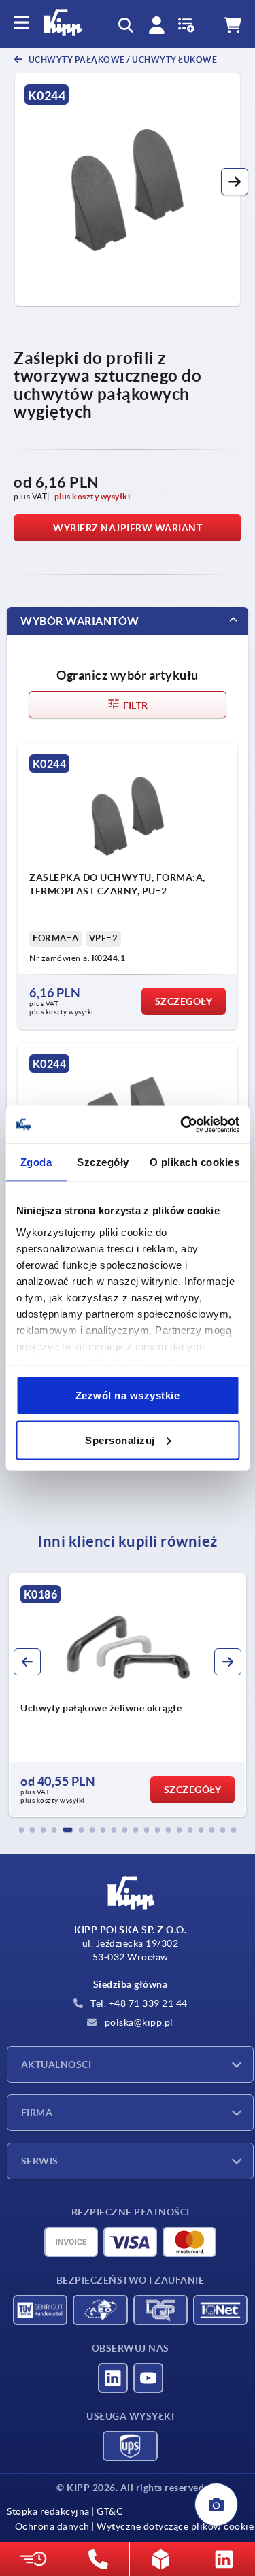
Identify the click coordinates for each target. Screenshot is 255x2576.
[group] (128, 1695)
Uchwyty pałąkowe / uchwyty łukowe (122, 60)
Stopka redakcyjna (48, 2511)
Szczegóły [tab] (103, 1162)
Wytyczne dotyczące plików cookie (175, 2526)
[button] (235, 182)
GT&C (110, 2511)
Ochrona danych (52, 2526)
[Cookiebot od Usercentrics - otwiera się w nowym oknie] (182, 1124)
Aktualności (56, 2064)
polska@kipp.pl (138, 2022)
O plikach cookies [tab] (195, 1162)
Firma (37, 2113)
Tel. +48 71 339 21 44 (138, 2003)
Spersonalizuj (120, 1440)
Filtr (134, 705)
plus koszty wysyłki (92, 496)
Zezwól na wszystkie (128, 1395)
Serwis (40, 2161)
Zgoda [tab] (36, 1162)
